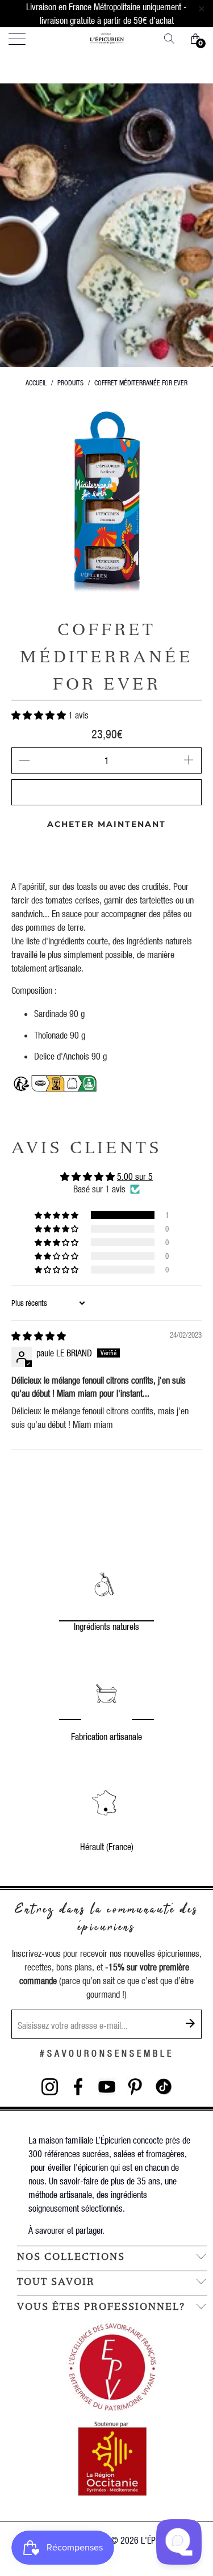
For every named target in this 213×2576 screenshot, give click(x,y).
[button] (39, 715)
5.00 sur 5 (135, 1176)
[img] (39, 1336)
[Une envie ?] (173, 39)
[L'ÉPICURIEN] (107, 39)
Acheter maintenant (106, 824)
